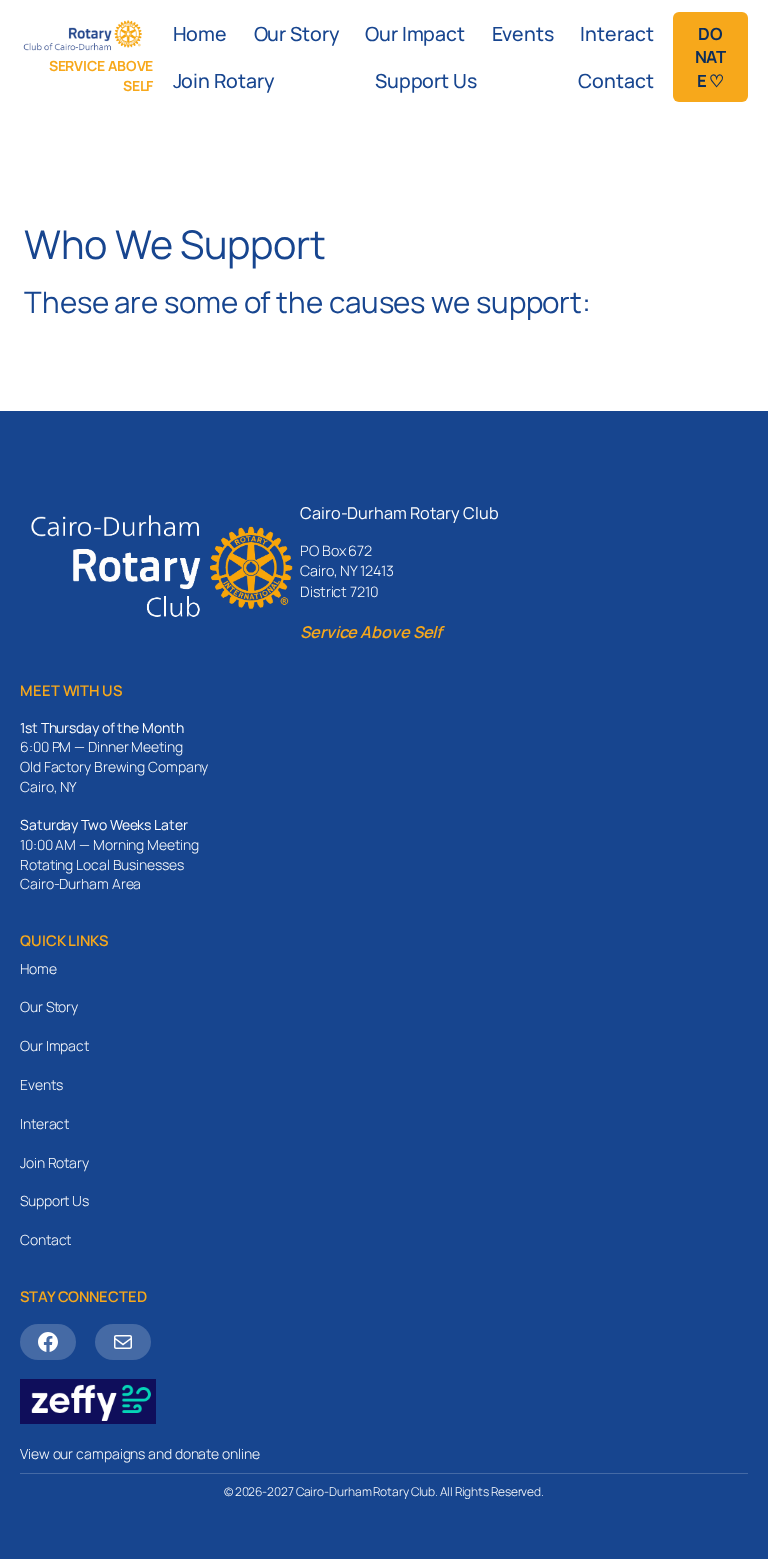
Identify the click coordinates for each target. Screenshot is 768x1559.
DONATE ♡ (711, 57)
